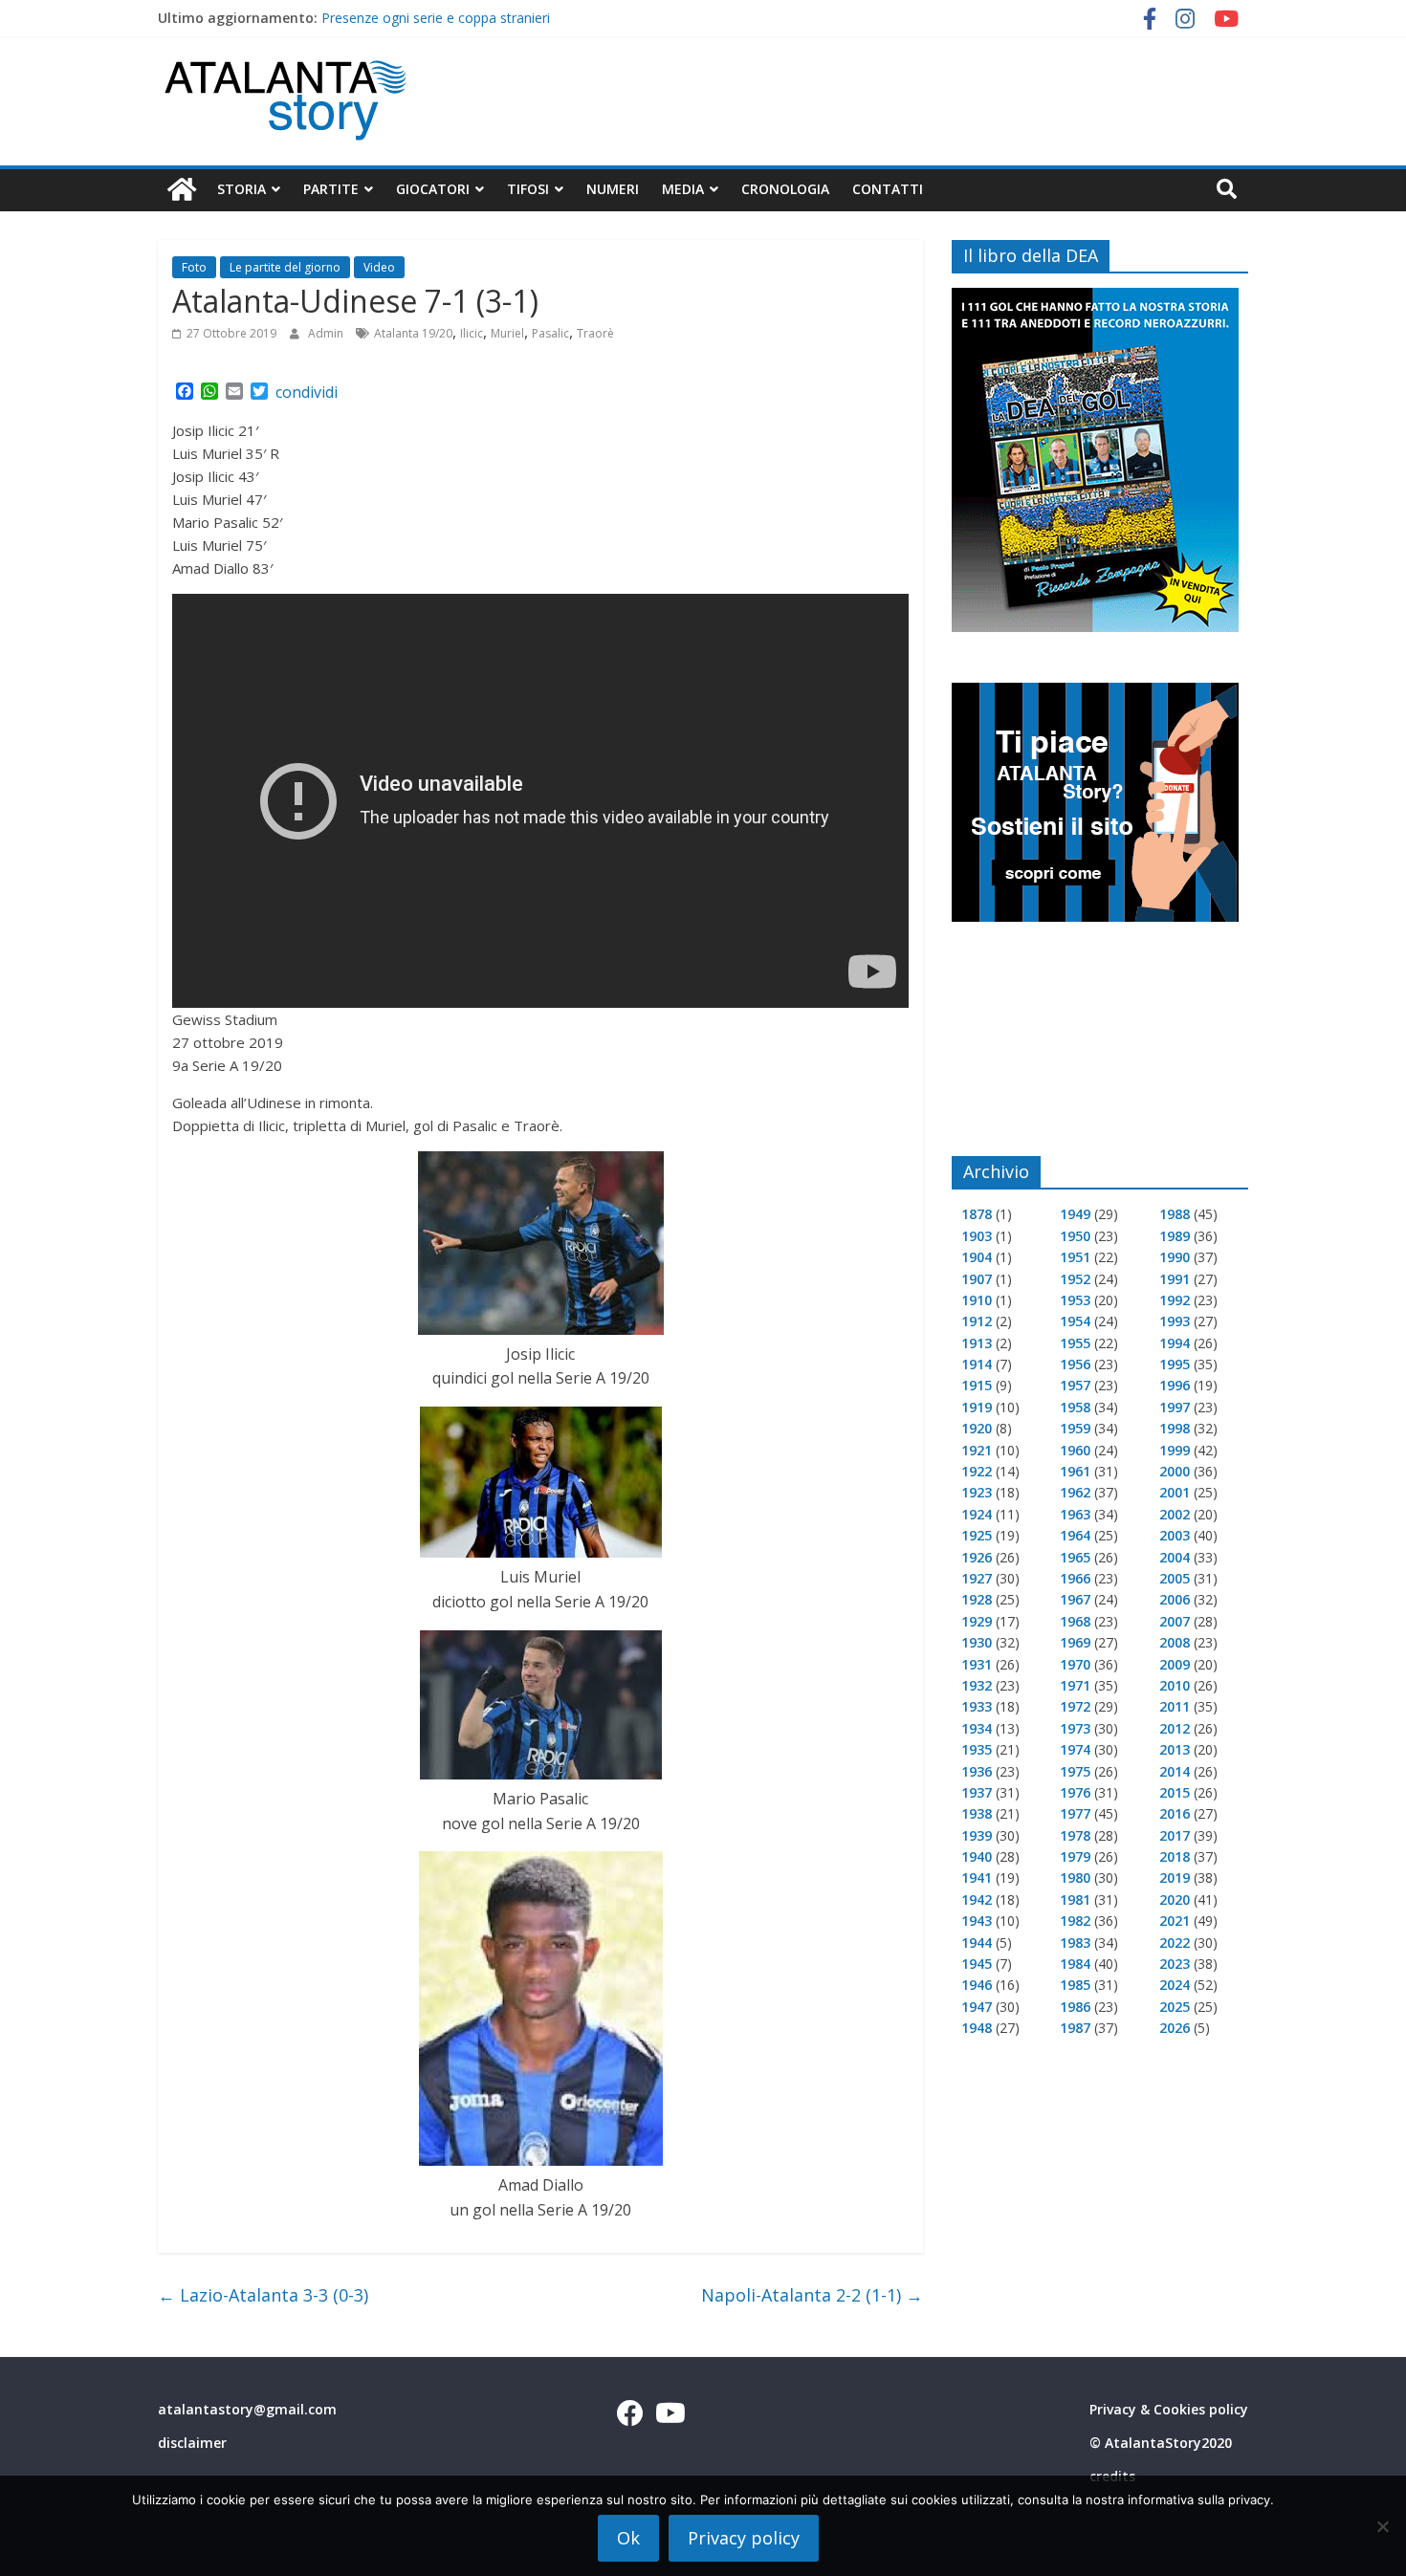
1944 (977, 1943)
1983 (1075, 1943)
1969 (1075, 1642)
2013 (1175, 1749)
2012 (1175, 1728)
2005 (1175, 1578)
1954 (1075, 1321)
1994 (1175, 1343)
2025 (1175, 2007)
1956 (1075, 1364)
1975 (1075, 1771)
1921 (977, 1450)
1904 (977, 1257)
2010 (1175, 1685)
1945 (977, 1964)
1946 (977, 1985)
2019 (1175, 1877)
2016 (1175, 1813)
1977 (1075, 1813)
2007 (1175, 1621)
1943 (977, 1921)
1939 (977, 1835)
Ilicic (472, 333)
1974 (1075, 1749)
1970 (1075, 1664)
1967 (1075, 1599)
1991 (1175, 1279)
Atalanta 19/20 (413, 333)
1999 (1175, 1450)
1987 (1075, 2028)
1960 (1075, 1450)
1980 (1075, 1877)
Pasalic (550, 333)
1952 (1075, 1279)
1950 (1075, 1236)
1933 (977, 1706)
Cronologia (785, 189)
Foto (194, 267)
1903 (977, 1236)
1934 (977, 1728)
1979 (1075, 1856)
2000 (1175, 1471)
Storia (242, 189)
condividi (307, 392)
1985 (1075, 1985)
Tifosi (528, 189)
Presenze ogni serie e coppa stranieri (436, 18)
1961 (1075, 1471)
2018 (1175, 1856)
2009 (1175, 1664)
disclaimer (192, 2443)
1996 (1175, 1385)
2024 (1175, 1985)
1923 (977, 1492)
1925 (977, 1535)
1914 (977, 1364)
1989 (1175, 1236)
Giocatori (433, 189)
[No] (1382, 2526)
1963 (1075, 1514)
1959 (1075, 1428)
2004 (1175, 1557)
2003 (1175, 1535)
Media (683, 189)
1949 (1075, 1214)
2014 (1175, 1771)
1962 (1075, 1492)
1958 (1075, 1407)
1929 (977, 1621)
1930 (977, 1642)
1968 (1075, 1621)
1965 (1075, 1557)
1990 (1175, 1257)
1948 (977, 2028)
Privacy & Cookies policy (1169, 2409)
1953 (1075, 1300)
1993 (1175, 1321)
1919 (977, 1407)
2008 (1175, 1642)
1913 (977, 1343)
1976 (1075, 1792)
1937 (977, 1792)
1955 (1075, 1343)
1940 (977, 1856)
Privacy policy (744, 2538)
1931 (977, 1664)
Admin (327, 333)
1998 (1175, 1428)
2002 (1175, 1514)
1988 (1175, 1214)
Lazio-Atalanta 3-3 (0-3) (263, 2295)
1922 (977, 1471)
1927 (977, 1578)
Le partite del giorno (285, 267)
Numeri (613, 189)
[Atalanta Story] (182, 190)
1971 (1075, 1685)
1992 (1175, 1300)
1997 (1175, 1407)
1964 (1075, 1535)
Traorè (595, 333)
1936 (977, 1771)
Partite (331, 189)
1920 (977, 1428)
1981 (1075, 1899)
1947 (977, 2007)
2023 (1175, 1964)
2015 (1175, 1792)
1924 (977, 1514)
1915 (977, 1385)
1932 (977, 1685)
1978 (1075, 1835)
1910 (977, 1300)
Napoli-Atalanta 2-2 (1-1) (812, 2295)
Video (379, 267)
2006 (1175, 1599)
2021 (1175, 1921)
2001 (1175, 1492)
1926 (977, 1557)
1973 (1075, 1728)
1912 (977, 1321)
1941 (977, 1877)
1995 (1175, 1364)
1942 (977, 1899)
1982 (1075, 1921)
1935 (977, 1749)
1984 (1075, 1964)
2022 (1175, 1943)
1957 (1075, 1385)
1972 (1075, 1706)
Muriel (507, 333)
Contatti (888, 189)
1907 (977, 1279)
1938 (977, 1813)
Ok (628, 2538)
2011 (1175, 1706)
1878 (977, 1214)
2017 (1175, 1835)
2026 (1175, 2028)
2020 (1175, 1899)
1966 (1075, 1578)
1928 (977, 1599)
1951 (1075, 1257)
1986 (1075, 2007)
